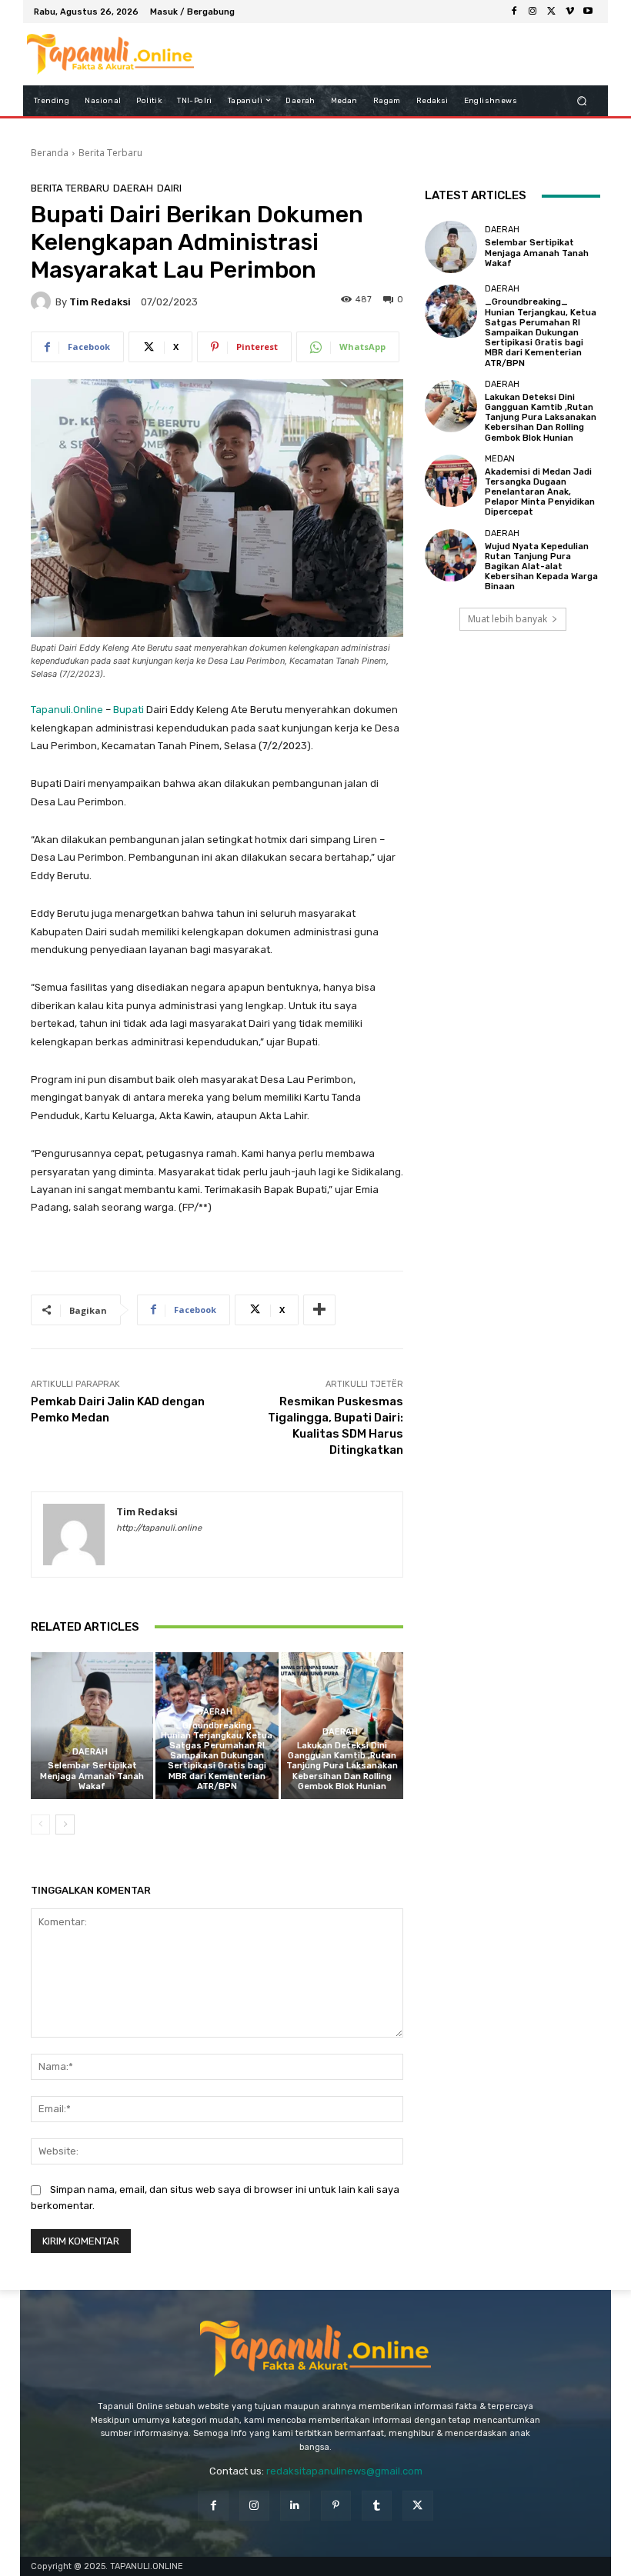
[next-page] (65, 1825)
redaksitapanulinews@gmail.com (344, 2471)
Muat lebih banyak (507, 619)
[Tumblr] (377, 2506)
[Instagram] (533, 12)
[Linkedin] (295, 2506)
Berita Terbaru (110, 153)
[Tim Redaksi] (43, 302)
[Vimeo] (569, 12)
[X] (551, 12)
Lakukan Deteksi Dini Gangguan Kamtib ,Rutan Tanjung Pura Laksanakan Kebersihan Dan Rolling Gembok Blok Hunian (342, 1766)
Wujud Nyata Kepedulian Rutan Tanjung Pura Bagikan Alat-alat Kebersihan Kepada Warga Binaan (541, 567)
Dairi (169, 188)
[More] (319, 1310)
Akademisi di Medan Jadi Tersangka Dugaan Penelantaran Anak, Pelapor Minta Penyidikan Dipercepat (540, 492)
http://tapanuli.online (159, 1528)
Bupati (129, 710)
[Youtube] (588, 12)
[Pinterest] (336, 2506)
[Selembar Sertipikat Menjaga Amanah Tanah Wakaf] (92, 1726)
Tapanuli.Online (67, 710)
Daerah (133, 188)
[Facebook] (514, 12)
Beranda (50, 153)
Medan (500, 459)
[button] (582, 100)
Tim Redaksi (100, 302)
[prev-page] (40, 1825)
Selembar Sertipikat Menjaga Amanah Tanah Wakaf (92, 1776)
